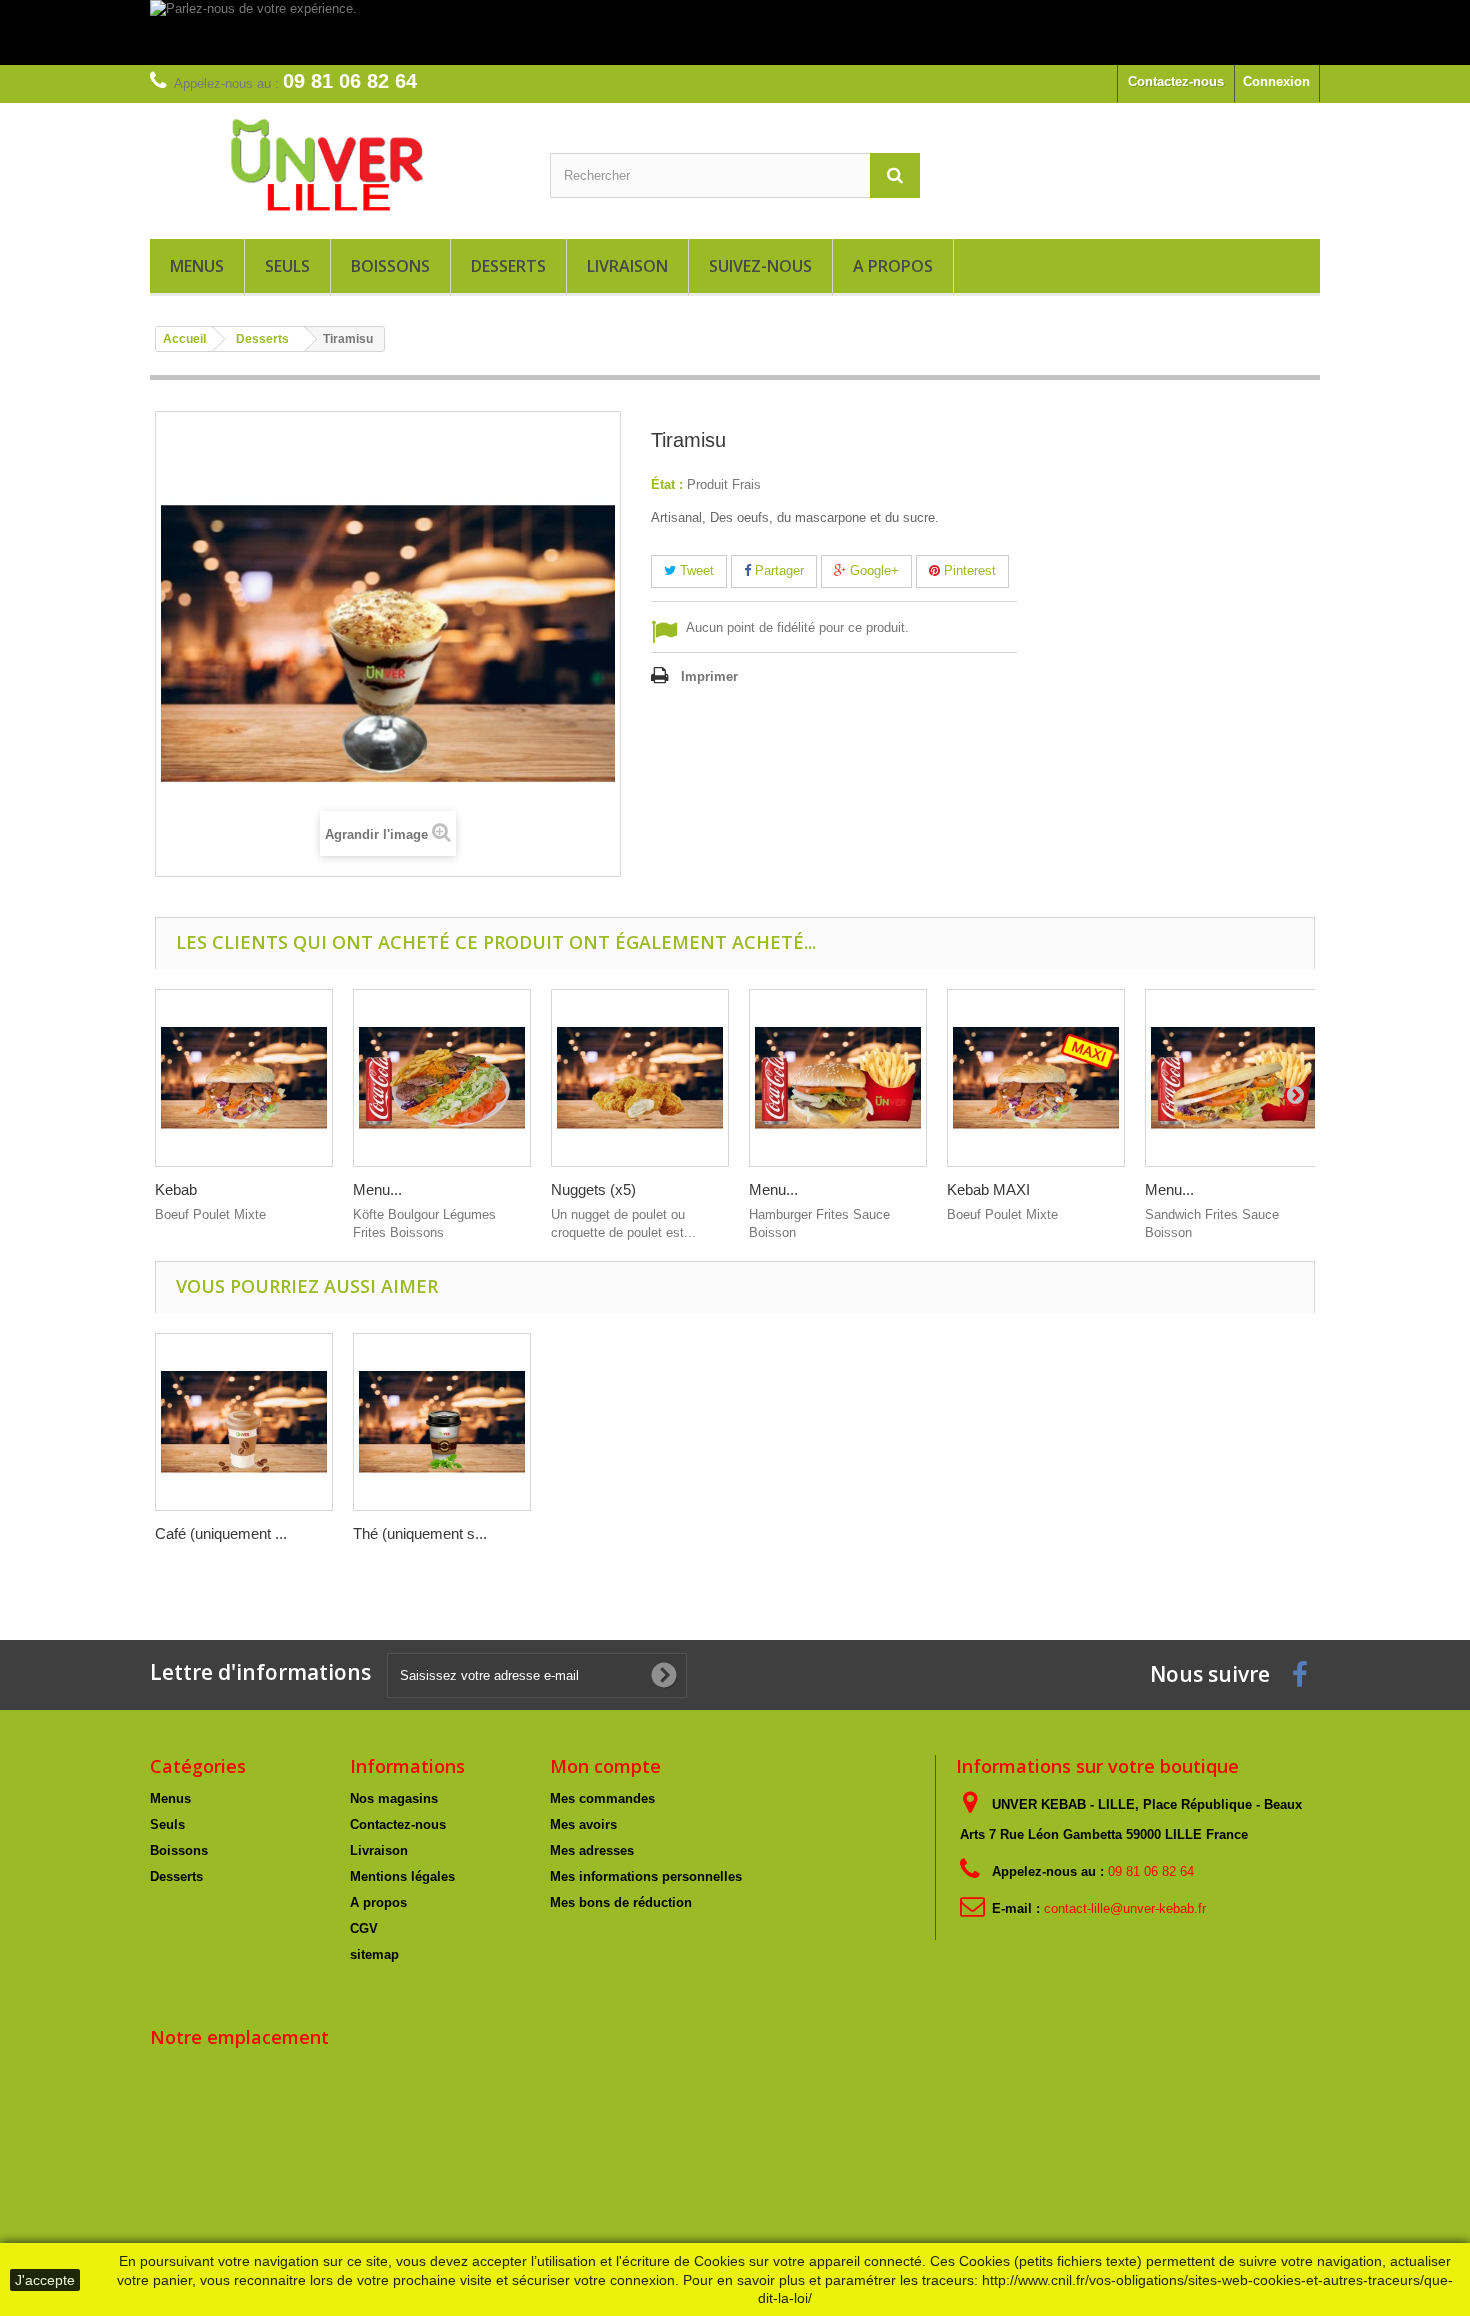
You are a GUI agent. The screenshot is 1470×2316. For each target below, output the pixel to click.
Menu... (377, 1189)
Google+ (872, 570)
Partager (777, 570)
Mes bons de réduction (621, 1902)
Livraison (627, 266)
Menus (197, 266)
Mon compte (605, 1766)
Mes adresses (592, 1850)
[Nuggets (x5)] (640, 1078)
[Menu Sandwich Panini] (1234, 1078)
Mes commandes (602, 1798)
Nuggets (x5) (593, 1189)
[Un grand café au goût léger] (244, 1422)
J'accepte (45, 2280)
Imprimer (709, 676)
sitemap (374, 1954)
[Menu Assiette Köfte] (442, 1078)
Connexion (1276, 81)
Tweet (695, 570)
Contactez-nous (1176, 81)
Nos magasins (394, 1798)
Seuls (287, 266)
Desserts (508, 266)
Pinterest (968, 570)
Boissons (390, 266)
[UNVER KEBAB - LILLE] (335, 166)
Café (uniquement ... (221, 1533)
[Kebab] (244, 1078)
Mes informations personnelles (646, 1876)
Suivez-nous (760, 266)
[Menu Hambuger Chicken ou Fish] (838, 1078)
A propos (893, 266)
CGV (364, 1928)
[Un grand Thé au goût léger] (442, 1422)
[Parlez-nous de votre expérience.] (735, 32)
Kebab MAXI (988, 1189)
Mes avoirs (583, 1824)
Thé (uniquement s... (420, 1533)
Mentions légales (402, 1876)
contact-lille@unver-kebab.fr (1125, 1908)
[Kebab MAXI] (1036, 1078)
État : (667, 484)
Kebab (176, 1189)
